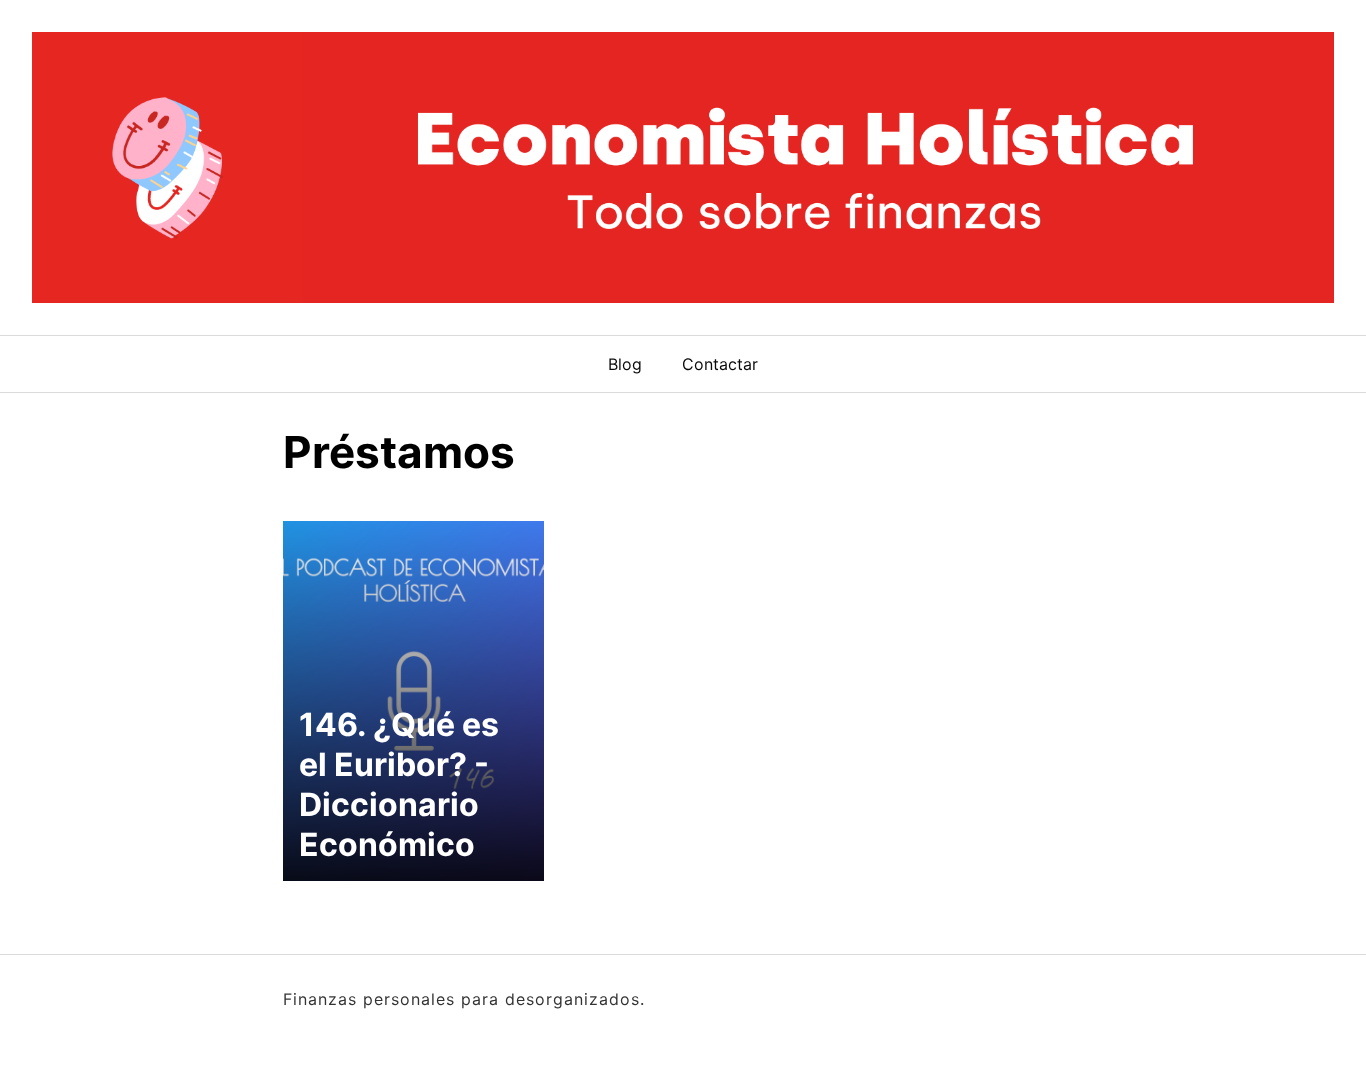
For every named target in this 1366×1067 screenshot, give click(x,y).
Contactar (720, 364)
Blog (625, 364)
